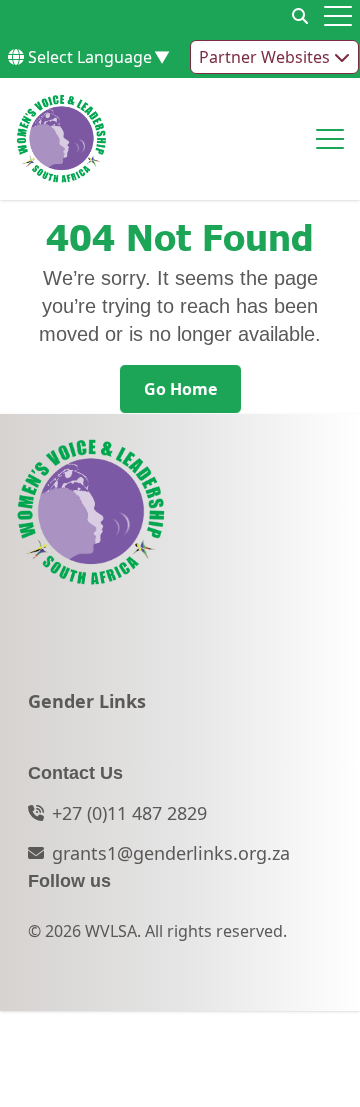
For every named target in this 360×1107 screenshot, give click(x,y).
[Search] (300, 16)
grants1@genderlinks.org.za (171, 853)
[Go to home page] (61, 139)
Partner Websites (266, 57)
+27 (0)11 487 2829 (129, 813)
